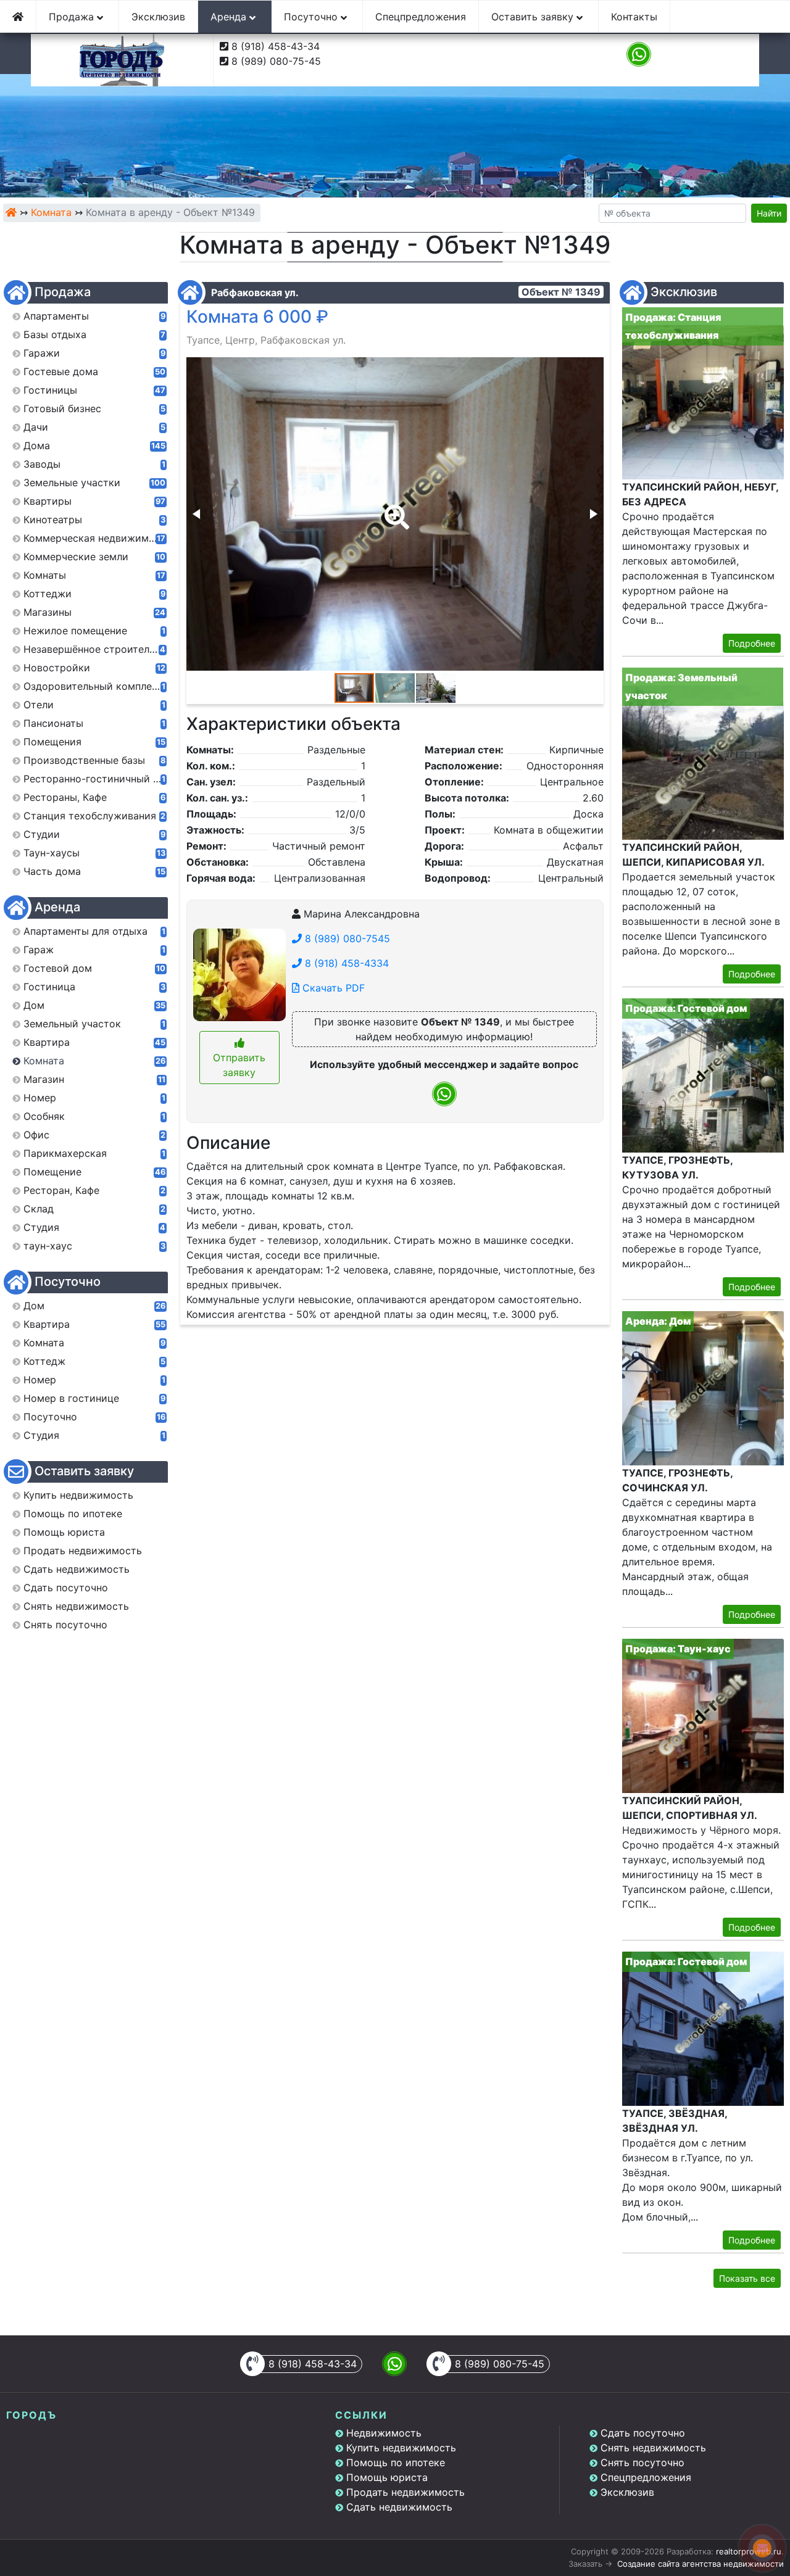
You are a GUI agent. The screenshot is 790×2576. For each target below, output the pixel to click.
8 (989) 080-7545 (346, 938)
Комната (51, 212)
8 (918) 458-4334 (345, 963)
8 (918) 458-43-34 (276, 46)
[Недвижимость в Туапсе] (11, 212)
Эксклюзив (158, 17)
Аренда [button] (230, 17)
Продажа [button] (73, 17)
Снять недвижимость (653, 2448)
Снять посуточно (642, 2462)
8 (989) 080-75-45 (276, 61)
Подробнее (752, 643)
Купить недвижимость (401, 2448)
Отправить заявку (239, 1065)
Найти (769, 213)
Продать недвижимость (405, 2492)
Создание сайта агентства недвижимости (701, 2564)
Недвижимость (384, 2433)
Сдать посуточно (643, 2433)
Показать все (747, 2278)
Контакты (634, 17)
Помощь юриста (387, 2477)
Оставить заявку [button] (534, 17)
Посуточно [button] (312, 17)
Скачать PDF (332, 988)
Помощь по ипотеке (396, 2462)
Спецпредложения (421, 17)
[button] (394, 508)
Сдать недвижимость (399, 2507)
